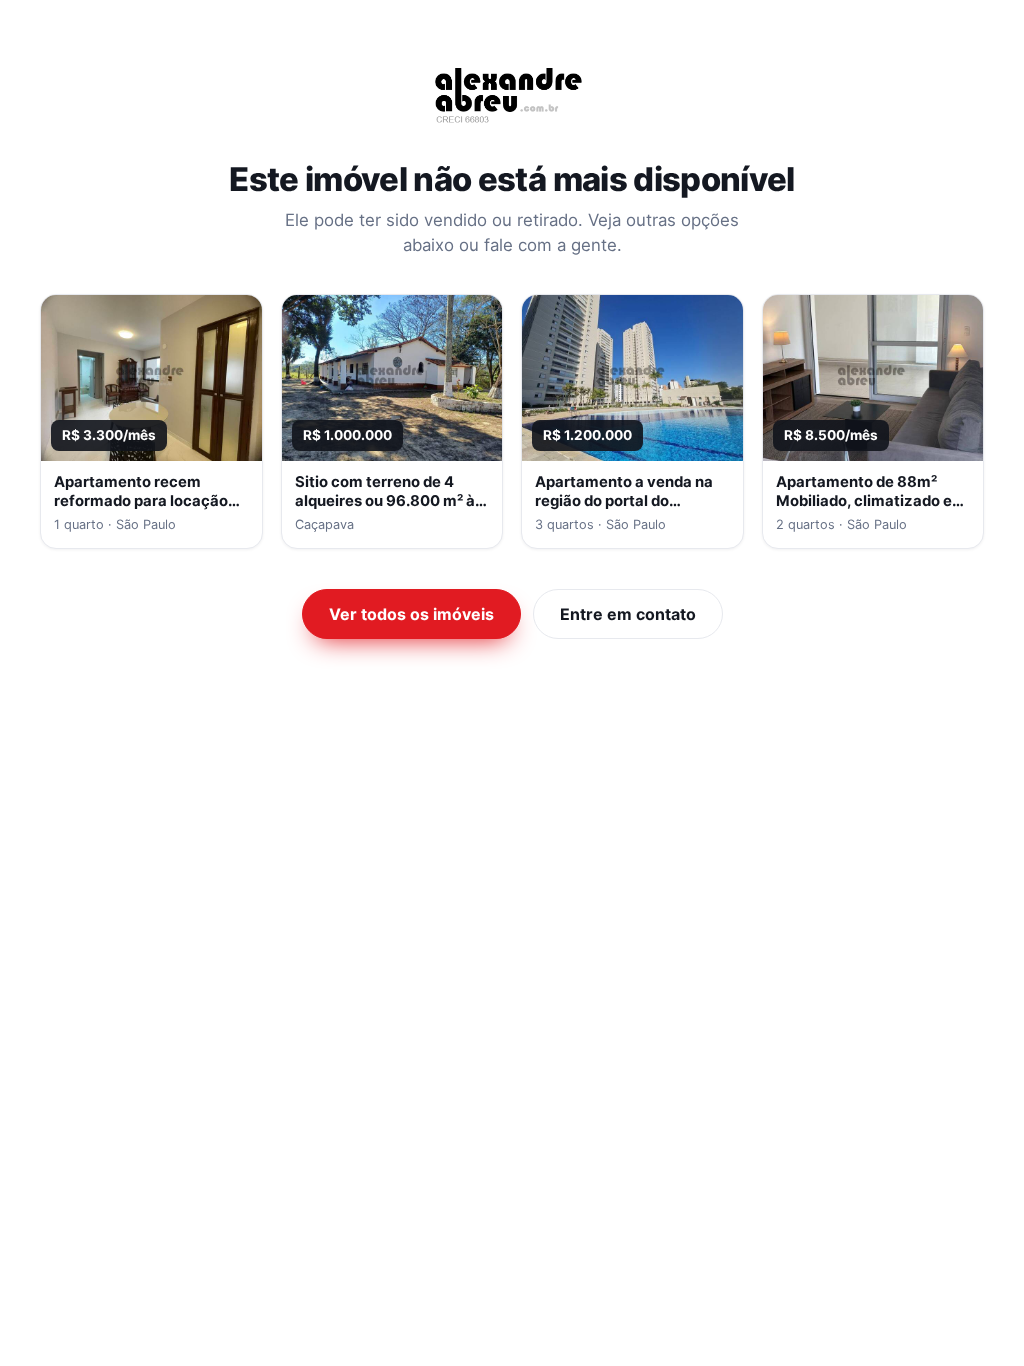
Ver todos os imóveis (411, 614)
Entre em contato (628, 614)
